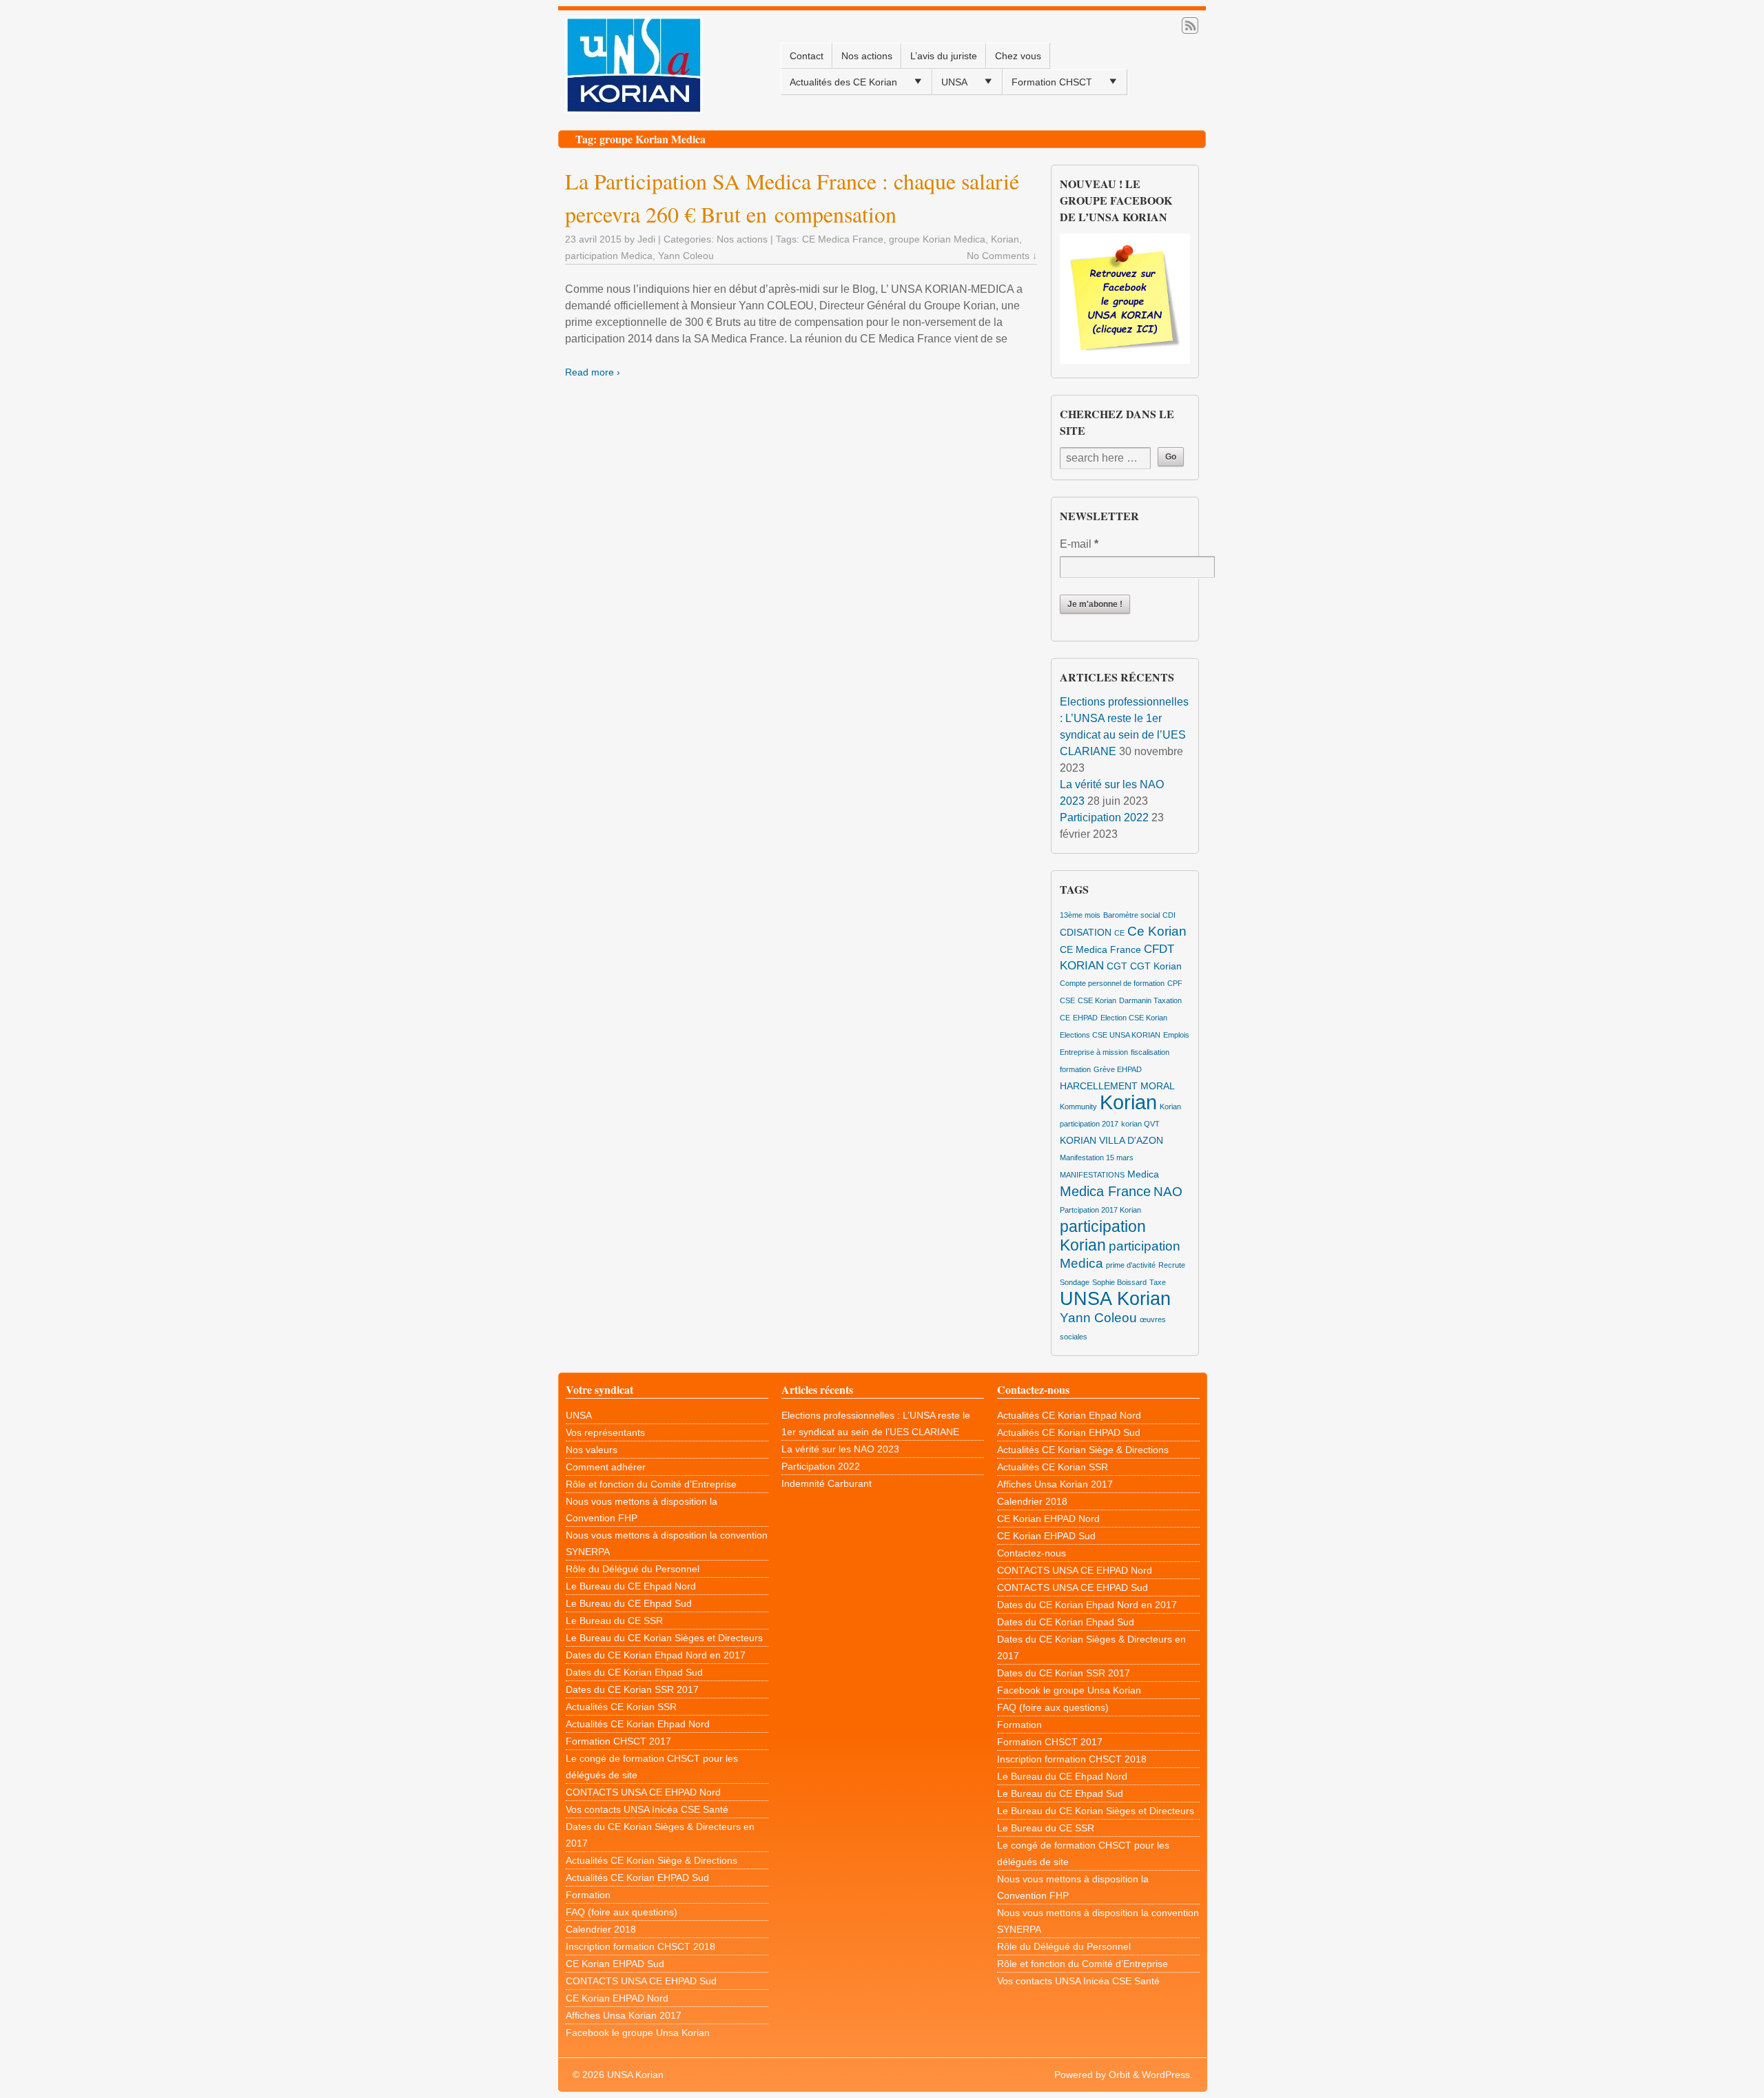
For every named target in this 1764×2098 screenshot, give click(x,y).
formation (1075, 1069)
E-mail (1079, 544)
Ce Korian (1157, 931)
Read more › (593, 372)
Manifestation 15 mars (1097, 1158)
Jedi (646, 239)
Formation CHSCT (1052, 82)
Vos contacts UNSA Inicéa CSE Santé (647, 1809)
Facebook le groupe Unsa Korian (638, 2033)
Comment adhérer (606, 1467)
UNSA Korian (1115, 1299)
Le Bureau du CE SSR (614, 1621)
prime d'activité (1131, 1265)
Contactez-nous (1032, 1553)
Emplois (1176, 1035)
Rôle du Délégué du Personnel (633, 1569)
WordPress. (1167, 2075)
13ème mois (1080, 915)
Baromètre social (1131, 915)
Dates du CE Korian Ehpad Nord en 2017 (656, 1655)
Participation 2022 (1104, 817)
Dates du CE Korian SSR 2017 (632, 1689)
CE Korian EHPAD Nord (617, 1998)
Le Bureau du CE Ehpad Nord (631, 1586)
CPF (1175, 983)
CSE (1067, 1000)
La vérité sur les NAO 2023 (840, 1449)
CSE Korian (1097, 1000)
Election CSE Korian (1134, 1018)
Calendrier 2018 (601, 1929)
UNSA (954, 82)
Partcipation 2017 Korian (1100, 1210)
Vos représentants (605, 1432)
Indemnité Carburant (827, 1483)
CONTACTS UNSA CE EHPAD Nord (643, 1792)
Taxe (1158, 1282)
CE (1119, 933)
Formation (588, 1895)
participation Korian (1103, 1236)
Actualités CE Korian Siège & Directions (652, 1860)
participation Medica (609, 256)
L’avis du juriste (944, 56)
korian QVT (1140, 1124)
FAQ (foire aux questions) (622, 1912)
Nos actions (867, 56)
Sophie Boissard (1119, 1282)
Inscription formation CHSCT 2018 (640, 1946)
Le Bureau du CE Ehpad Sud (629, 1603)
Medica (1143, 1174)
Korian (1005, 239)
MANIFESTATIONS (1092, 1175)
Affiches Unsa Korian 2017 (624, 2015)
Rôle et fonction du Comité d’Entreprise (651, 1484)
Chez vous (1018, 56)
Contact (807, 56)
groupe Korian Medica (937, 239)
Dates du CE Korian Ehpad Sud (634, 1672)
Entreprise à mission (1094, 1052)
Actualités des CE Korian (843, 82)
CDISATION (1086, 932)
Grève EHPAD (1118, 1069)
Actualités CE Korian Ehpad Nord (638, 1724)
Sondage (1075, 1282)
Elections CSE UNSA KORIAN (1110, 1035)
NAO (1168, 1192)
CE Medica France (843, 239)
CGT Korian (1156, 966)
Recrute (1172, 1265)
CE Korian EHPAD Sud (615, 1964)
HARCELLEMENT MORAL (1117, 1086)
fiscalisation (1150, 1052)
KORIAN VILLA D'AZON (1111, 1140)
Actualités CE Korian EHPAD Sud (637, 1878)
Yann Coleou (686, 256)
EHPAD (1085, 1018)
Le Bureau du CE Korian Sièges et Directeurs (664, 1638)
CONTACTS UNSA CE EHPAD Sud (641, 1981)
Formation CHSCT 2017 (618, 1741)
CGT (1117, 966)
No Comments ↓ (1002, 256)
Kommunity (1078, 1107)
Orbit (1119, 2075)
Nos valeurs (592, 1450)
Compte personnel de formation (1112, 983)
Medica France (1105, 1191)
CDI (1169, 915)
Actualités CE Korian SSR (621, 1707)
